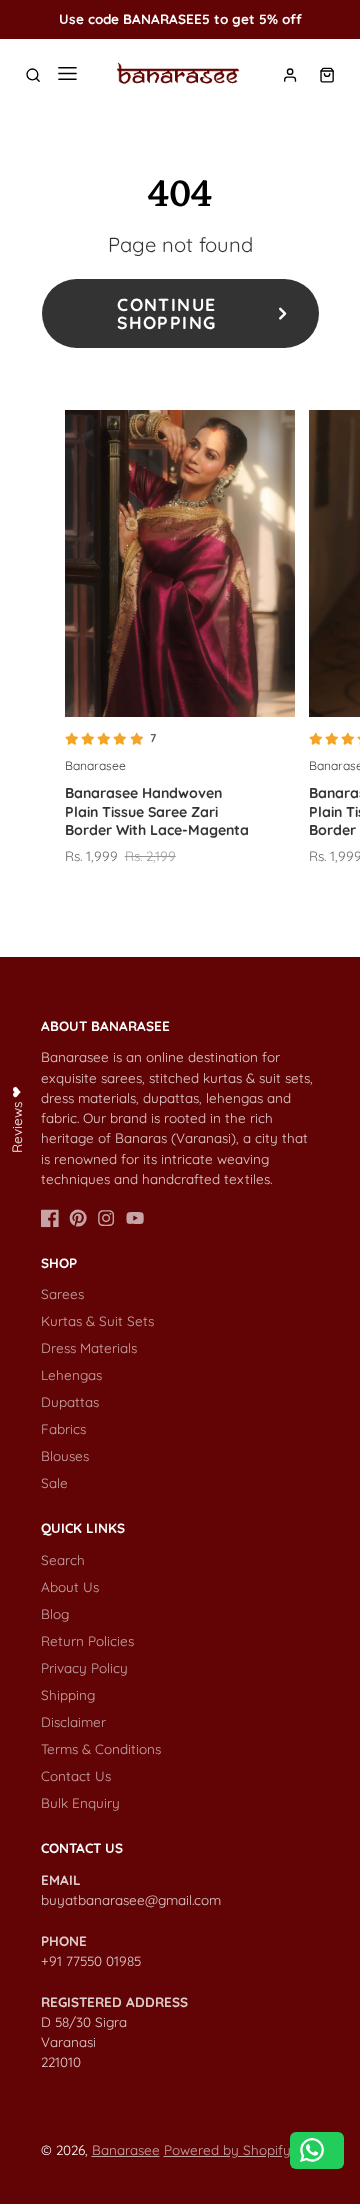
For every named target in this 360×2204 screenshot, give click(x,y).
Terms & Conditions (101, 1748)
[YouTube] (135, 1218)
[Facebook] (50, 1218)
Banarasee (126, 2149)
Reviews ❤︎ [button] (16, 1119)
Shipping (68, 1694)
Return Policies (87, 1640)
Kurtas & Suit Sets (97, 1320)
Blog (55, 1613)
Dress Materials (89, 1347)
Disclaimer (73, 1721)
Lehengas (71, 1374)
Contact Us (76, 1775)
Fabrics (63, 1428)
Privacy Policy (84, 1667)
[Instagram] (106, 1218)
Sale (54, 1482)
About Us (70, 1586)
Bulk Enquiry (80, 1802)
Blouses (65, 1455)
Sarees (62, 1293)
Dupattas (70, 1401)
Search (63, 1559)
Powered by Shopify (227, 2149)
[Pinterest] (78, 1218)
